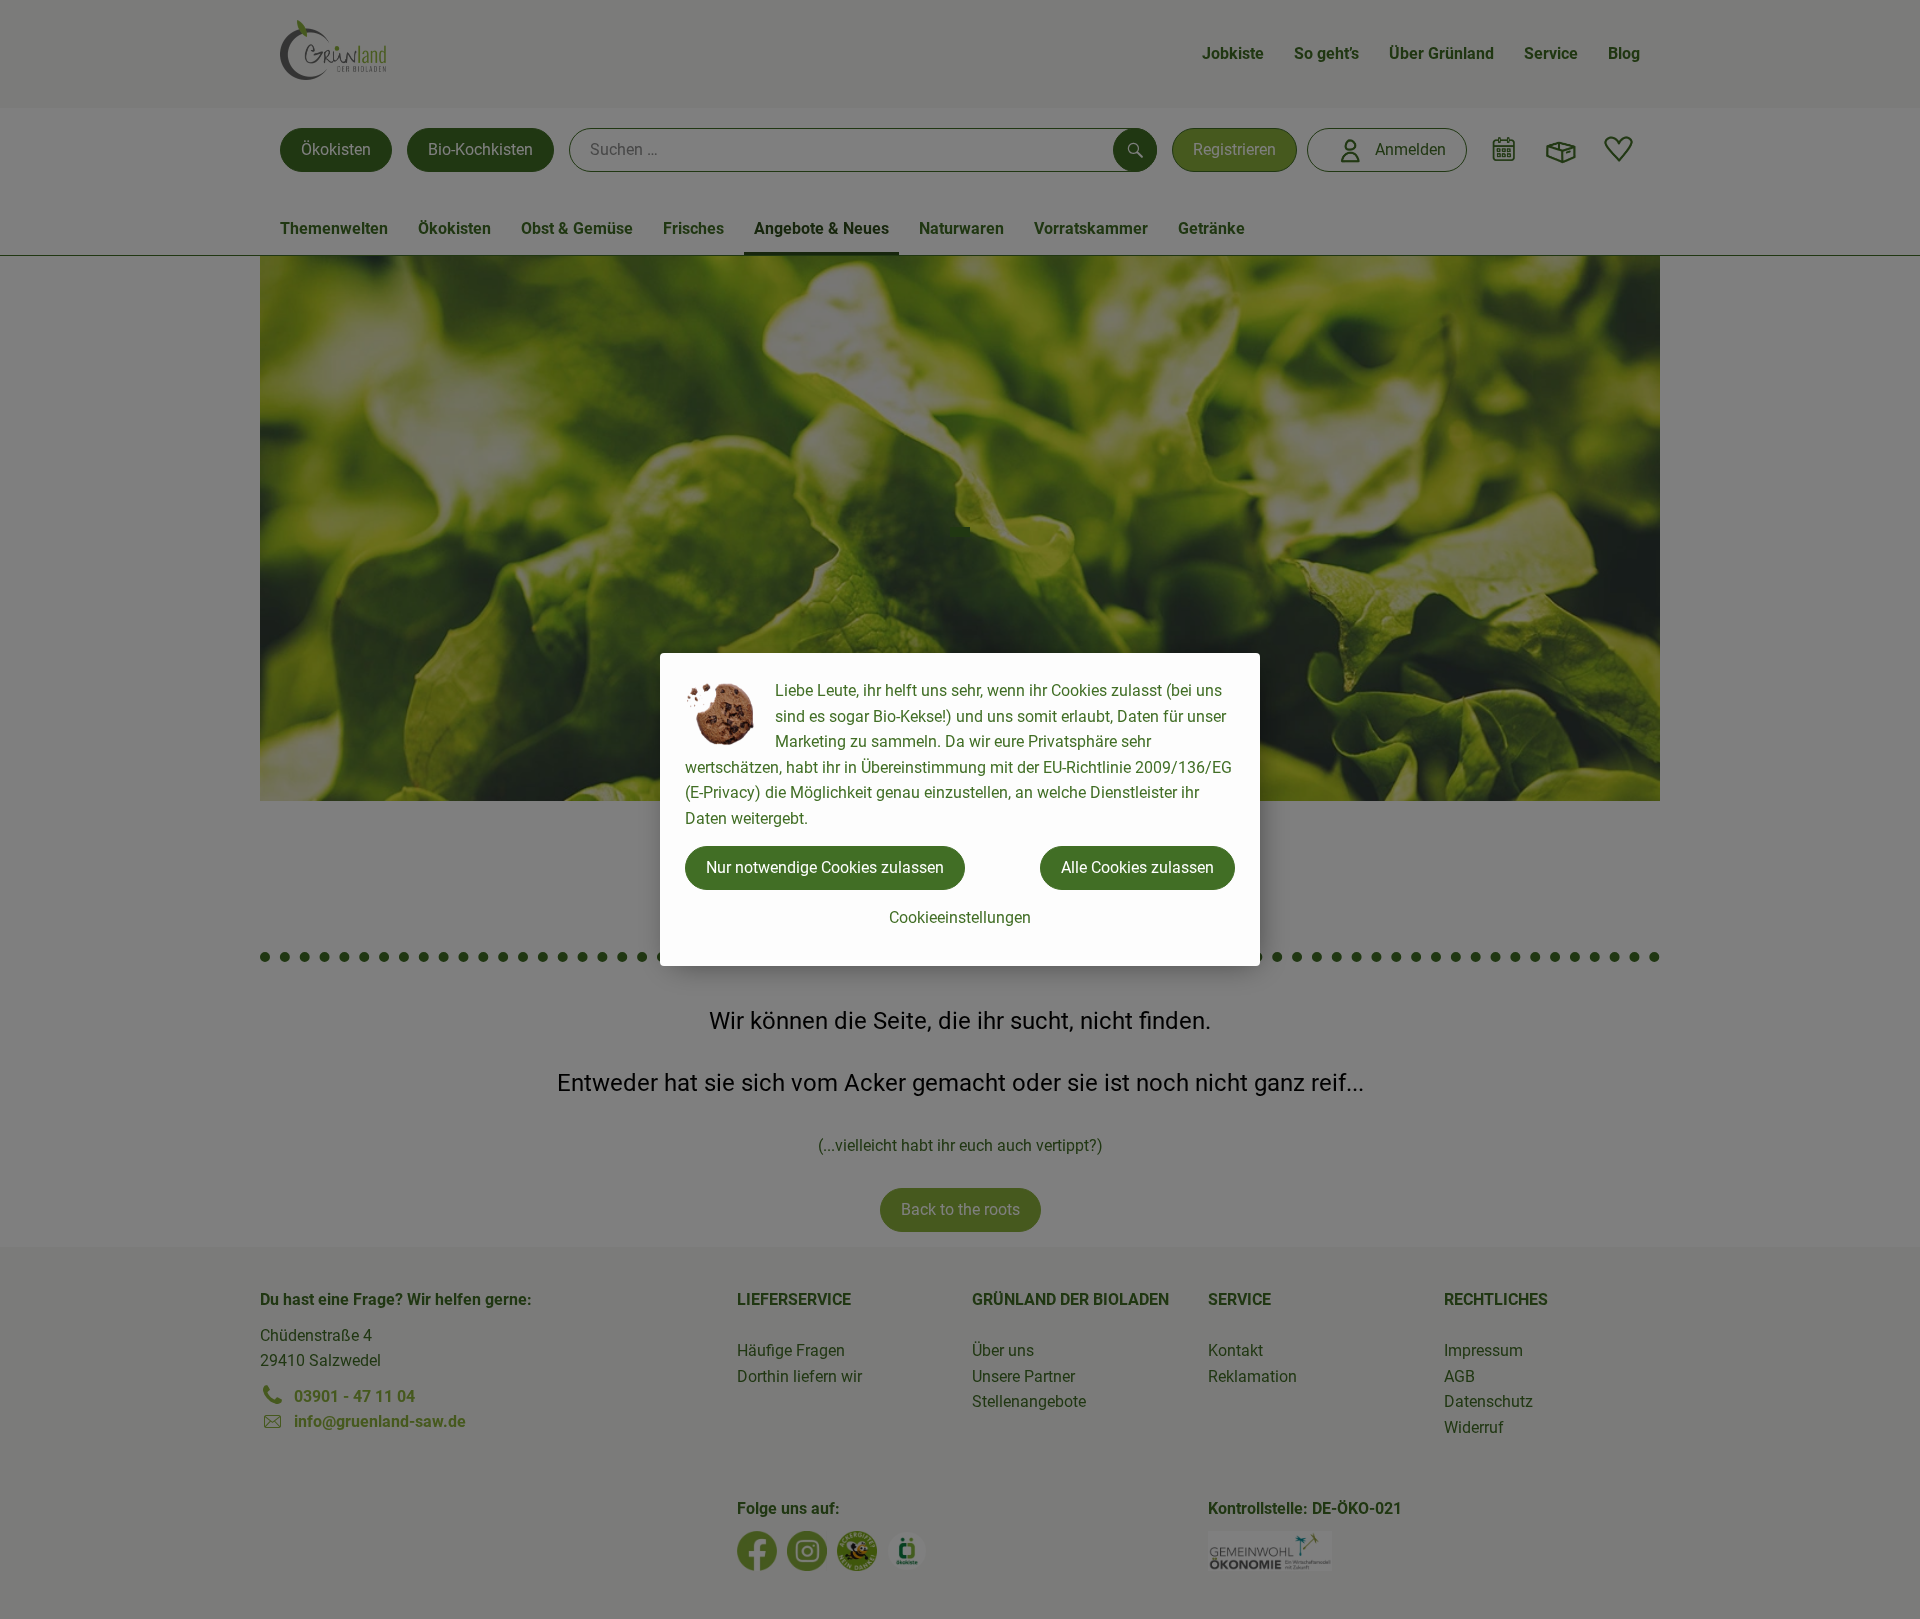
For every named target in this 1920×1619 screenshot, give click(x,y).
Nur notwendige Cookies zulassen (825, 867)
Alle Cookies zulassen (1137, 867)
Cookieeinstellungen (960, 917)
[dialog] (960, 809)
